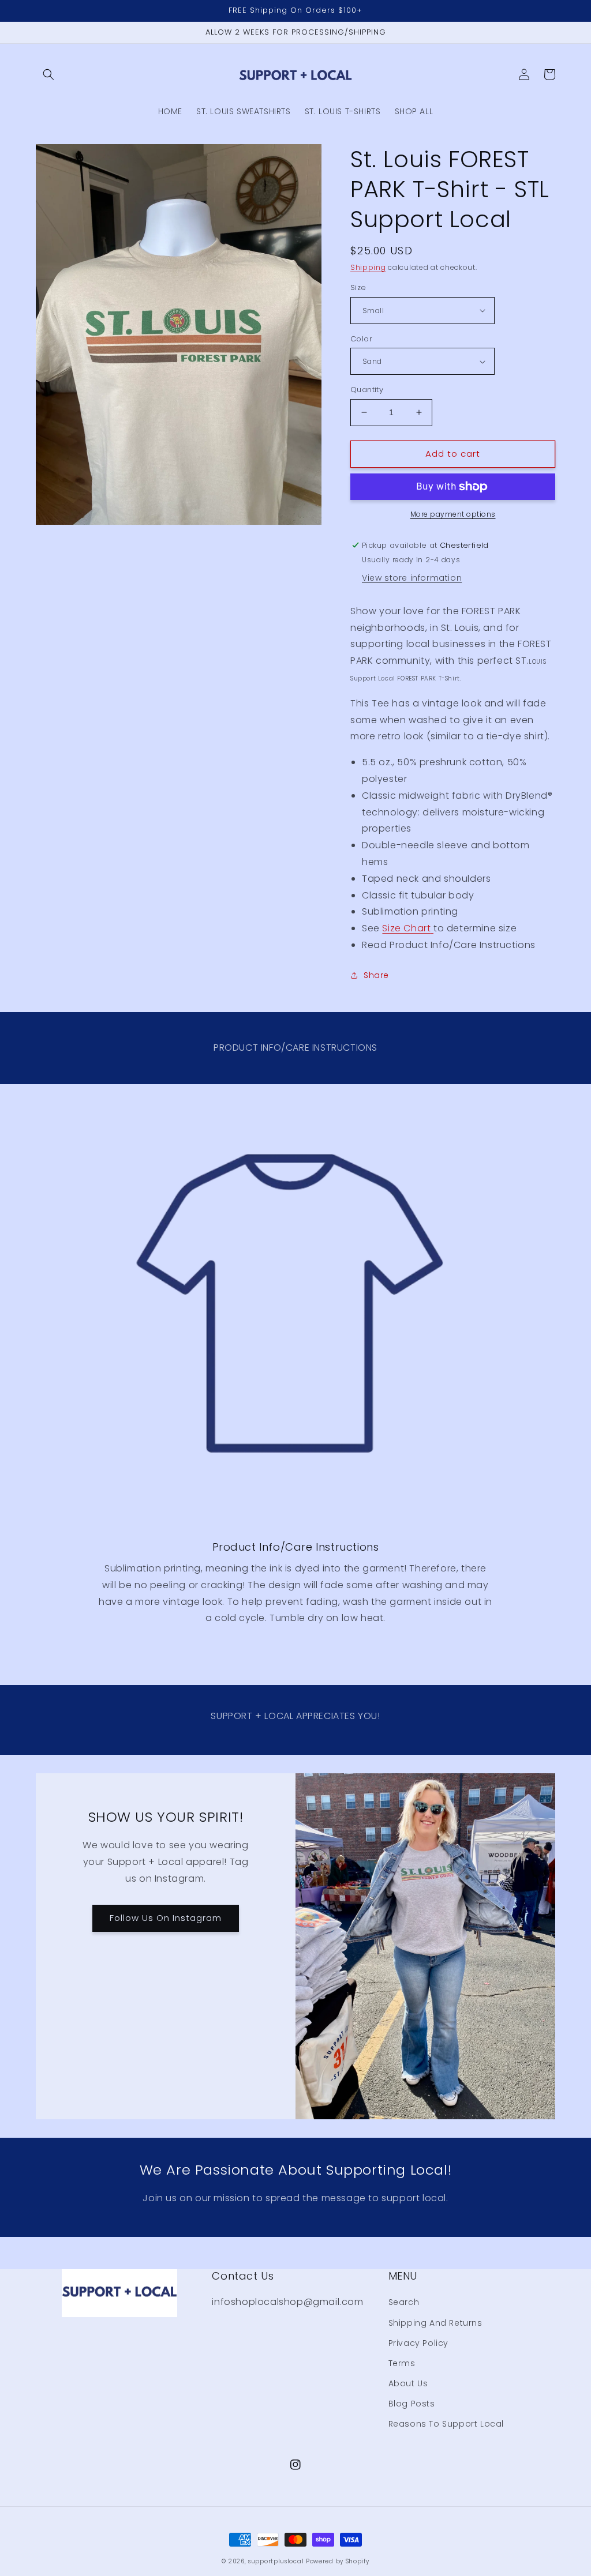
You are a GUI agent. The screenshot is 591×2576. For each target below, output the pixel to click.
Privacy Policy (418, 2343)
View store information (412, 578)
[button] (48, 74)
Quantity (367, 390)
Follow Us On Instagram (166, 1918)
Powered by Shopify (338, 2561)
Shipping (368, 267)
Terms (402, 2363)
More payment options (453, 514)
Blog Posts (412, 2404)
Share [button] (376, 975)
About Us (408, 2383)
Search (404, 2302)
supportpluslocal (276, 2561)
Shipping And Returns (435, 2323)
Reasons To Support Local (446, 2424)
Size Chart (406, 928)
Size (358, 287)
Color (361, 339)
